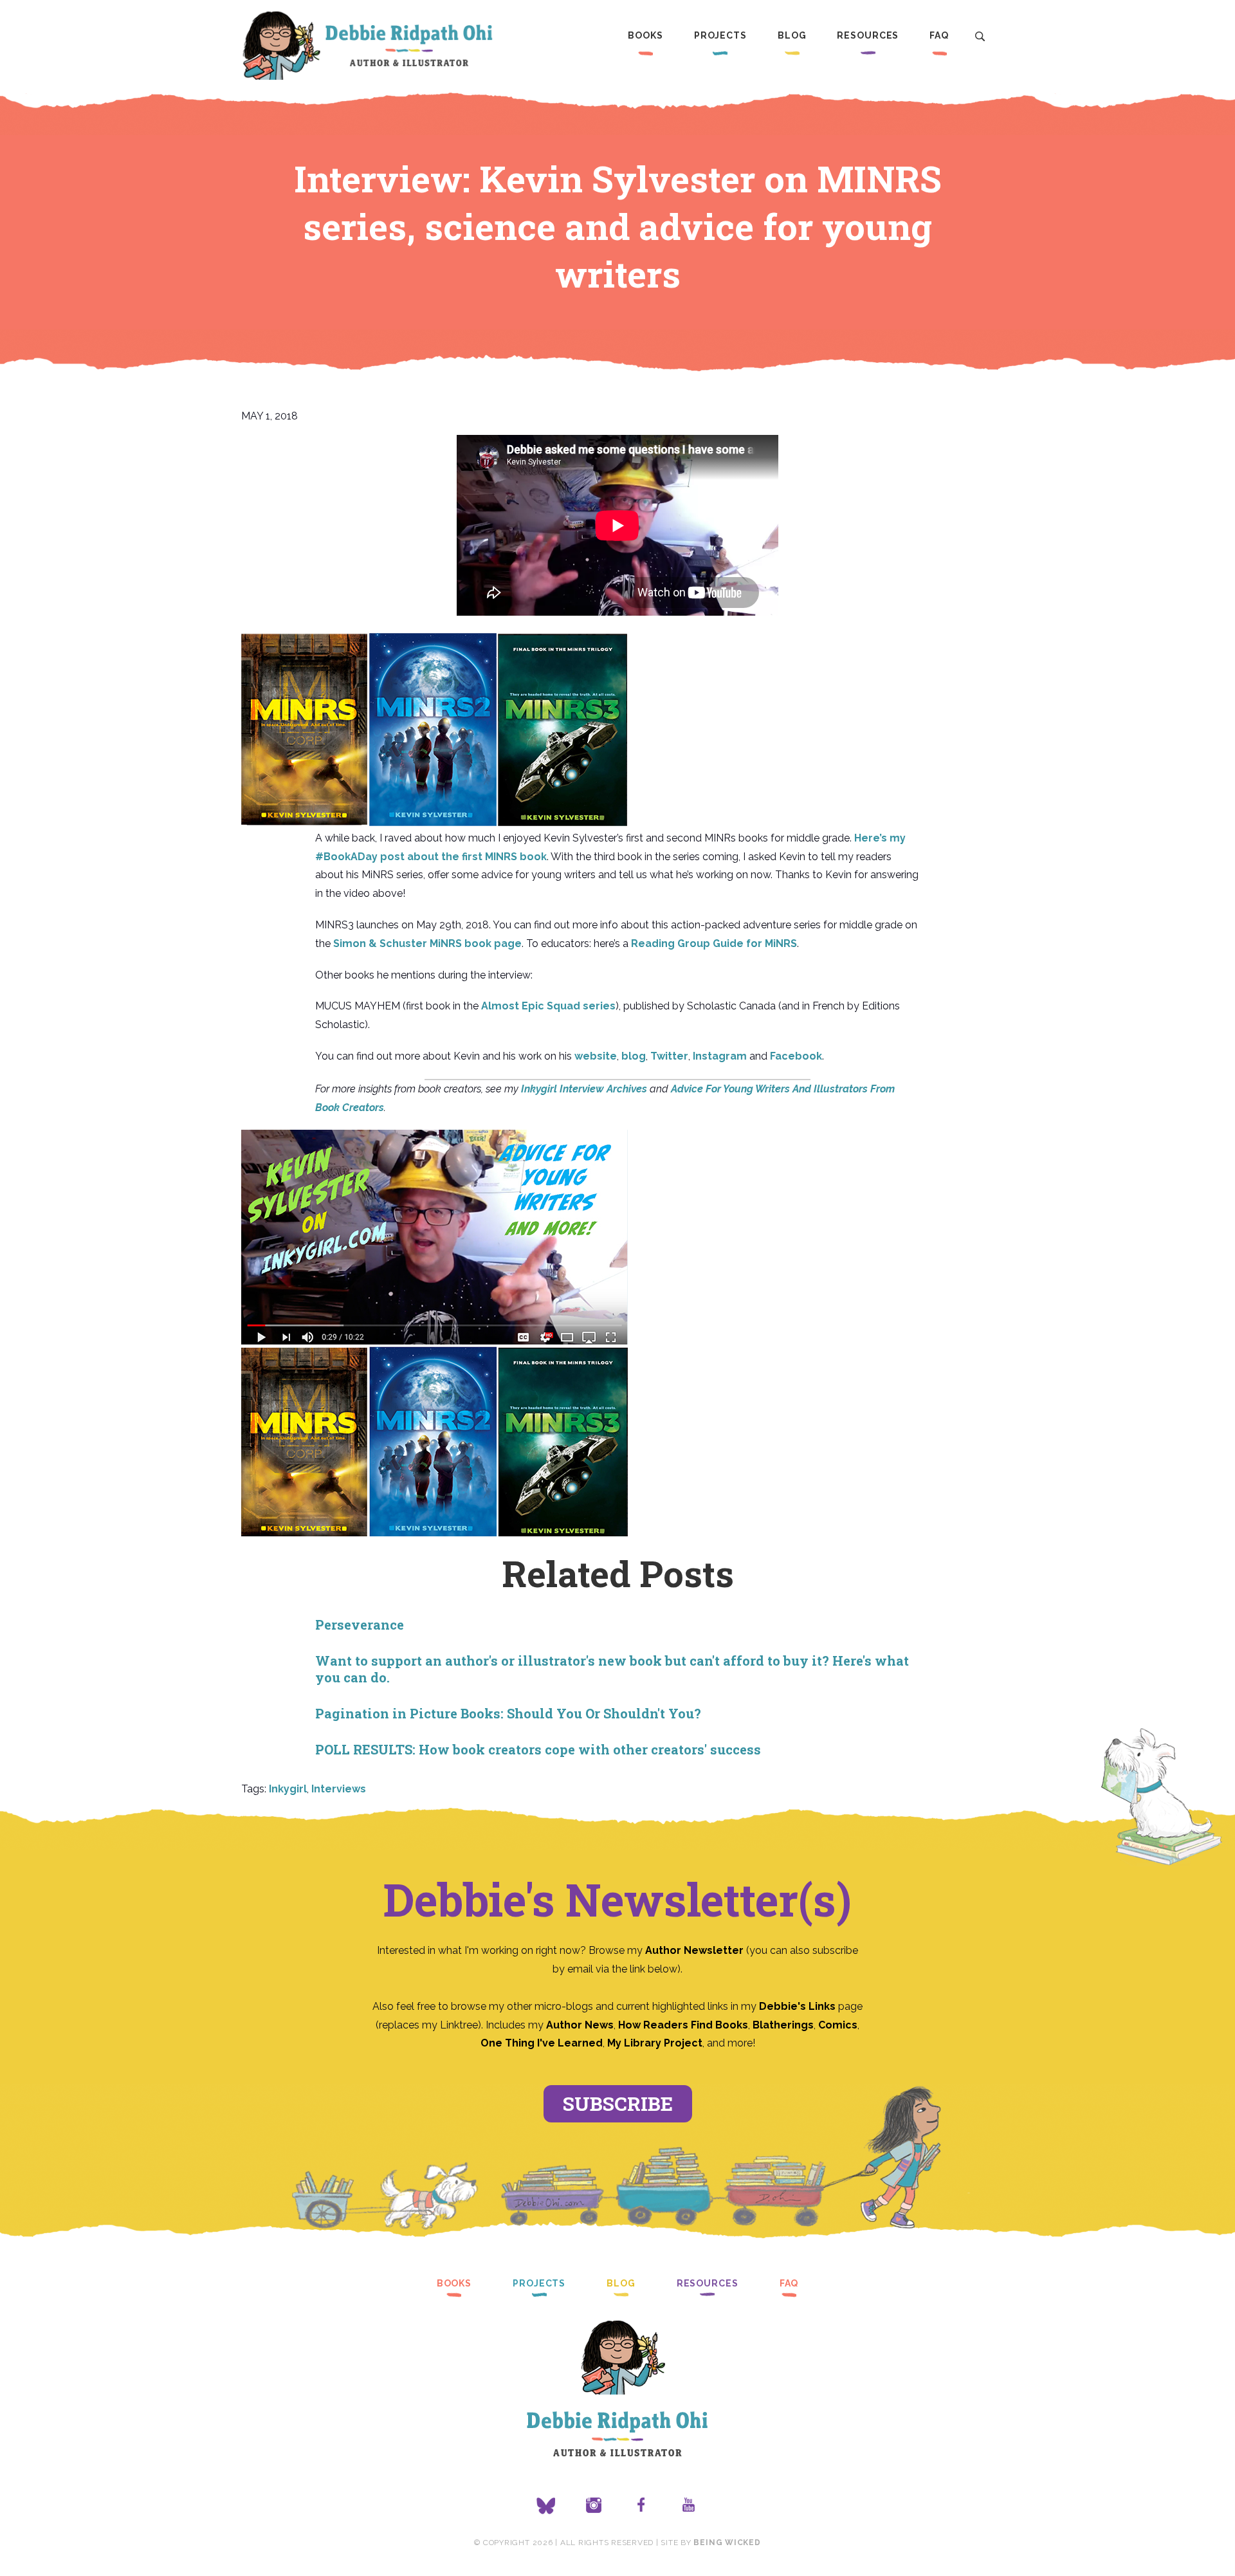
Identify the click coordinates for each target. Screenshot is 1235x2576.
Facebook (796, 1056)
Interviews (339, 1789)
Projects (720, 35)
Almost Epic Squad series (548, 1006)
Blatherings (783, 2025)
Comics (838, 2025)
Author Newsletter (696, 1950)
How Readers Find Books (683, 2025)
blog (634, 1056)
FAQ (939, 35)
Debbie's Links (797, 2006)
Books (645, 35)
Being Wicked (727, 2543)
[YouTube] (689, 2506)
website (596, 1056)
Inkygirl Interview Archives (584, 1089)
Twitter (669, 1056)
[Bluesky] (546, 2506)
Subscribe (618, 2103)
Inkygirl (288, 1789)
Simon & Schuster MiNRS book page (427, 943)
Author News (580, 2025)
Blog (792, 35)
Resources (868, 35)
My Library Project (655, 2043)
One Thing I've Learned (542, 2043)
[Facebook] (641, 2506)
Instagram (720, 1056)
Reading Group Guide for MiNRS (714, 943)
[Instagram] (594, 2506)
